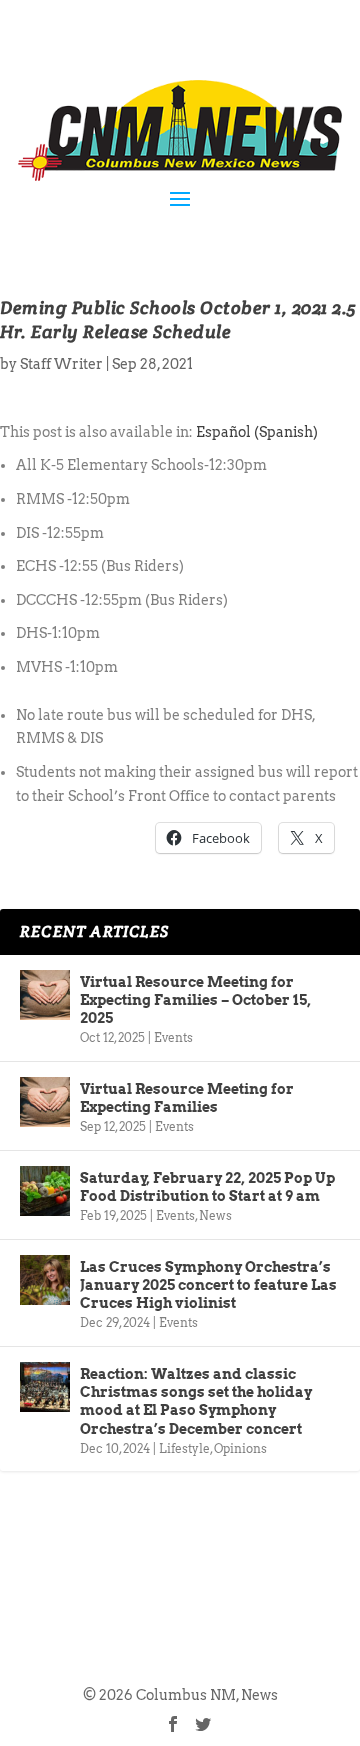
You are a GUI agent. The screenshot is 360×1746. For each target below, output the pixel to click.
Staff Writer (61, 364)
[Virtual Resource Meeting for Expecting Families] (45, 1102)
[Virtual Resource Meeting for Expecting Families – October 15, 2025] (45, 995)
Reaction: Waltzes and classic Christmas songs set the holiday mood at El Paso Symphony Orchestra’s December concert (196, 1401)
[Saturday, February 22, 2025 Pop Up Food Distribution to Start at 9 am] (45, 1191)
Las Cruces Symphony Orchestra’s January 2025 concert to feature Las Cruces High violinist (208, 1285)
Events (173, 1037)
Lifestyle (184, 1448)
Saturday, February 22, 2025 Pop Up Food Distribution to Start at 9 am (207, 1187)
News (215, 1215)
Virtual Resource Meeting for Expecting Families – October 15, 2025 (195, 1000)
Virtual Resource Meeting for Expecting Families (187, 1098)
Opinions (240, 1448)
